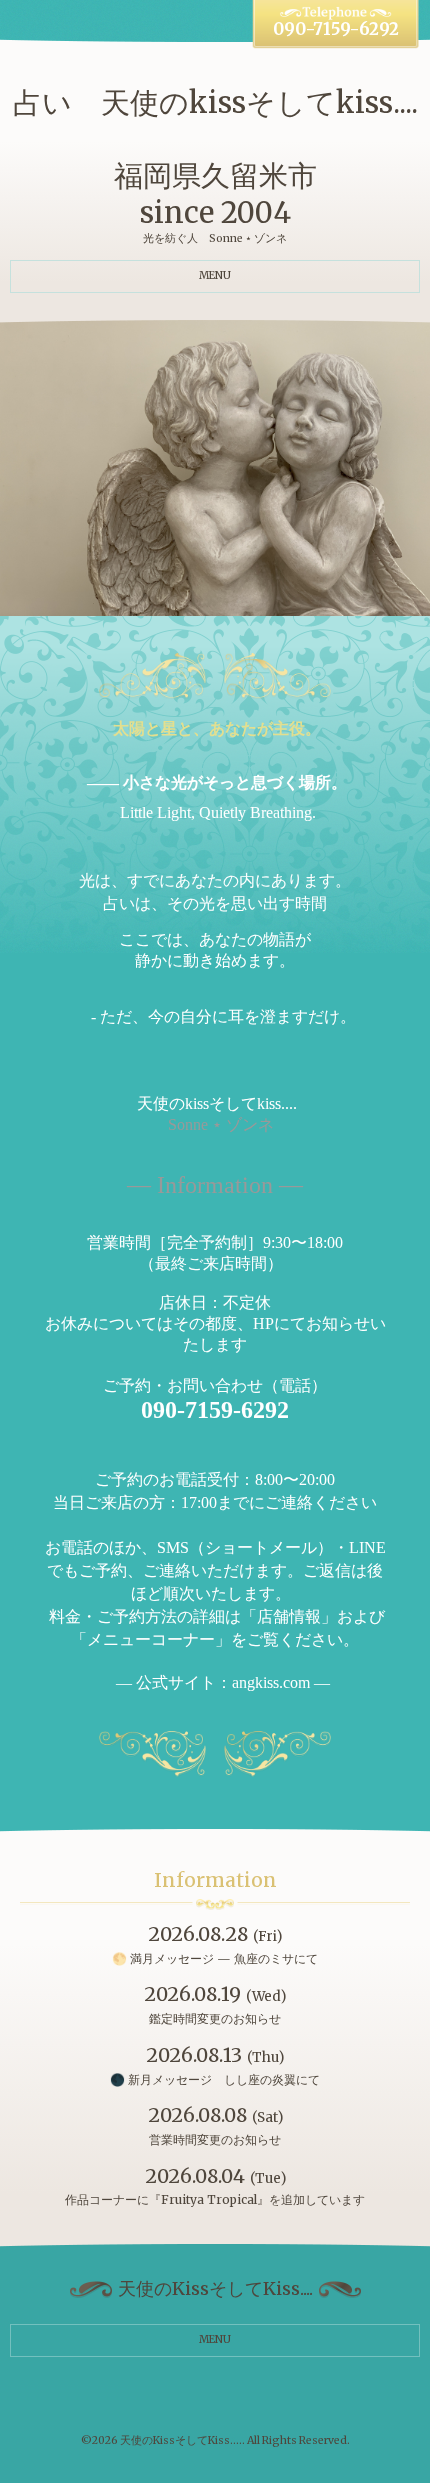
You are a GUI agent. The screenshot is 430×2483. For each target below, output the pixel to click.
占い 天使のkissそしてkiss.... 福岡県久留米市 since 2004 (215, 158)
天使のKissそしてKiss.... (181, 2440)
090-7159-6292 (336, 29)
